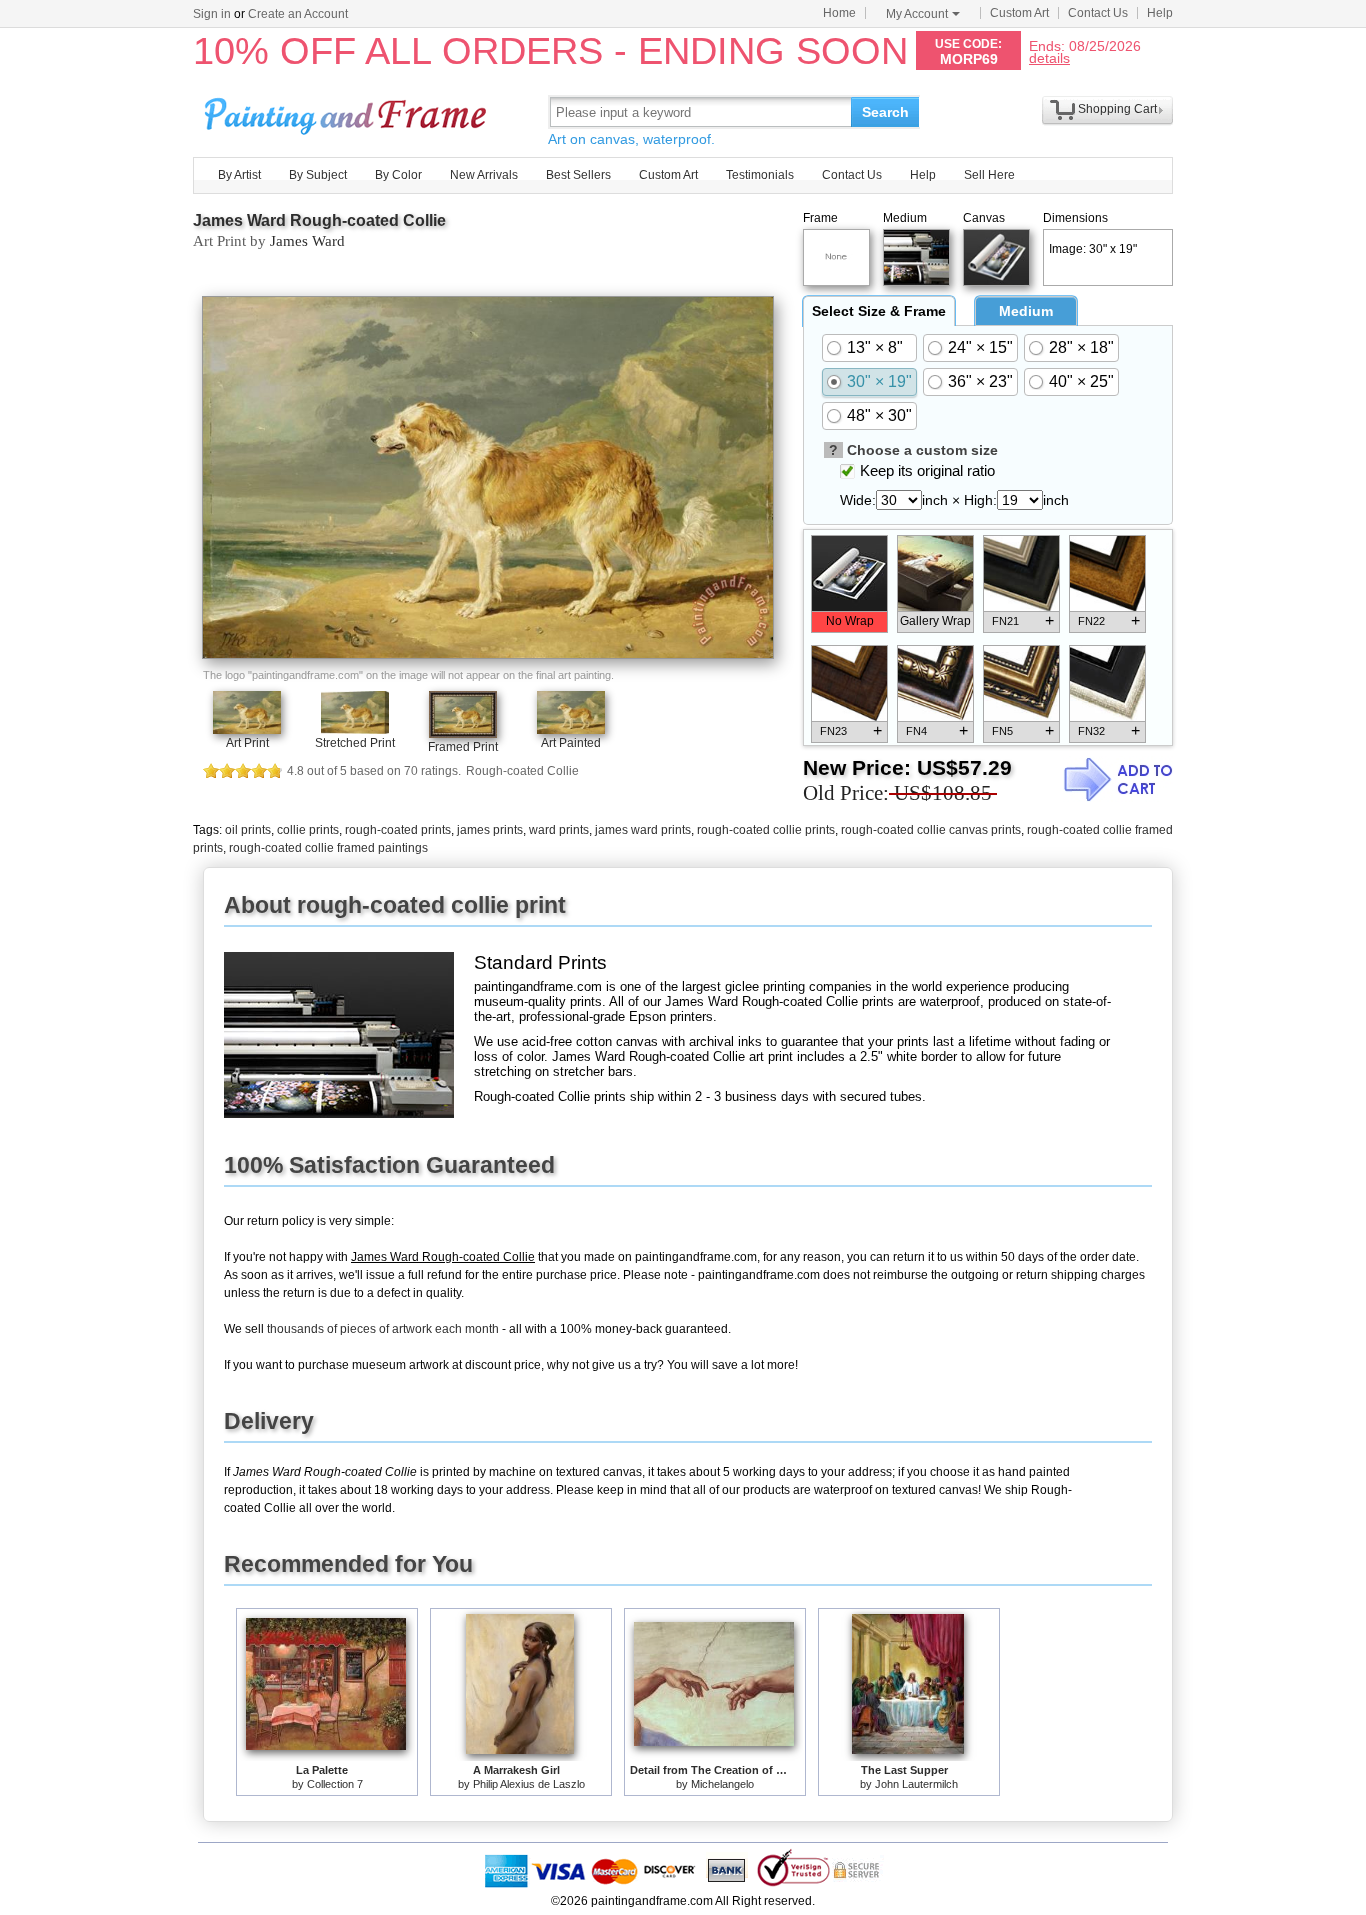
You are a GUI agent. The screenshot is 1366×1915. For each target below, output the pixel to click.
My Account (917, 14)
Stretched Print (355, 743)
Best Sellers (578, 175)
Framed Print (463, 747)
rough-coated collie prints (766, 830)
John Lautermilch (916, 1784)
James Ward (307, 241)
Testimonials (760, 175)
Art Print (247, 743)
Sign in (212, 14)
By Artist (239, 175)
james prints (490, 830)
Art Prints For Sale (348, 111)
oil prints (248, 830)
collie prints (308, 830)
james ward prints (643, 830)
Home (839, 13)
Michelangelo (722, 1784)
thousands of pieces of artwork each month (383, 1329)
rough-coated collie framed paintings (328, 848)
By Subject (318, 175)
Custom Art (1019, 13)
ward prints (559, 830)
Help (1160, 13)
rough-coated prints (398, 830)
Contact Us (1098, 13)
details (1049, 57)
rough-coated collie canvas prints (931, 830)
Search (885, 112)
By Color (398, 175)
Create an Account (298, 14)
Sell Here (989, 175)
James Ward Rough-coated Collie (319, 220)
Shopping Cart (1117, 109)
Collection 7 (335, 1784)
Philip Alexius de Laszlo (529, 1784)
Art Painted (571, 743)
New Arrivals (484, 175)
